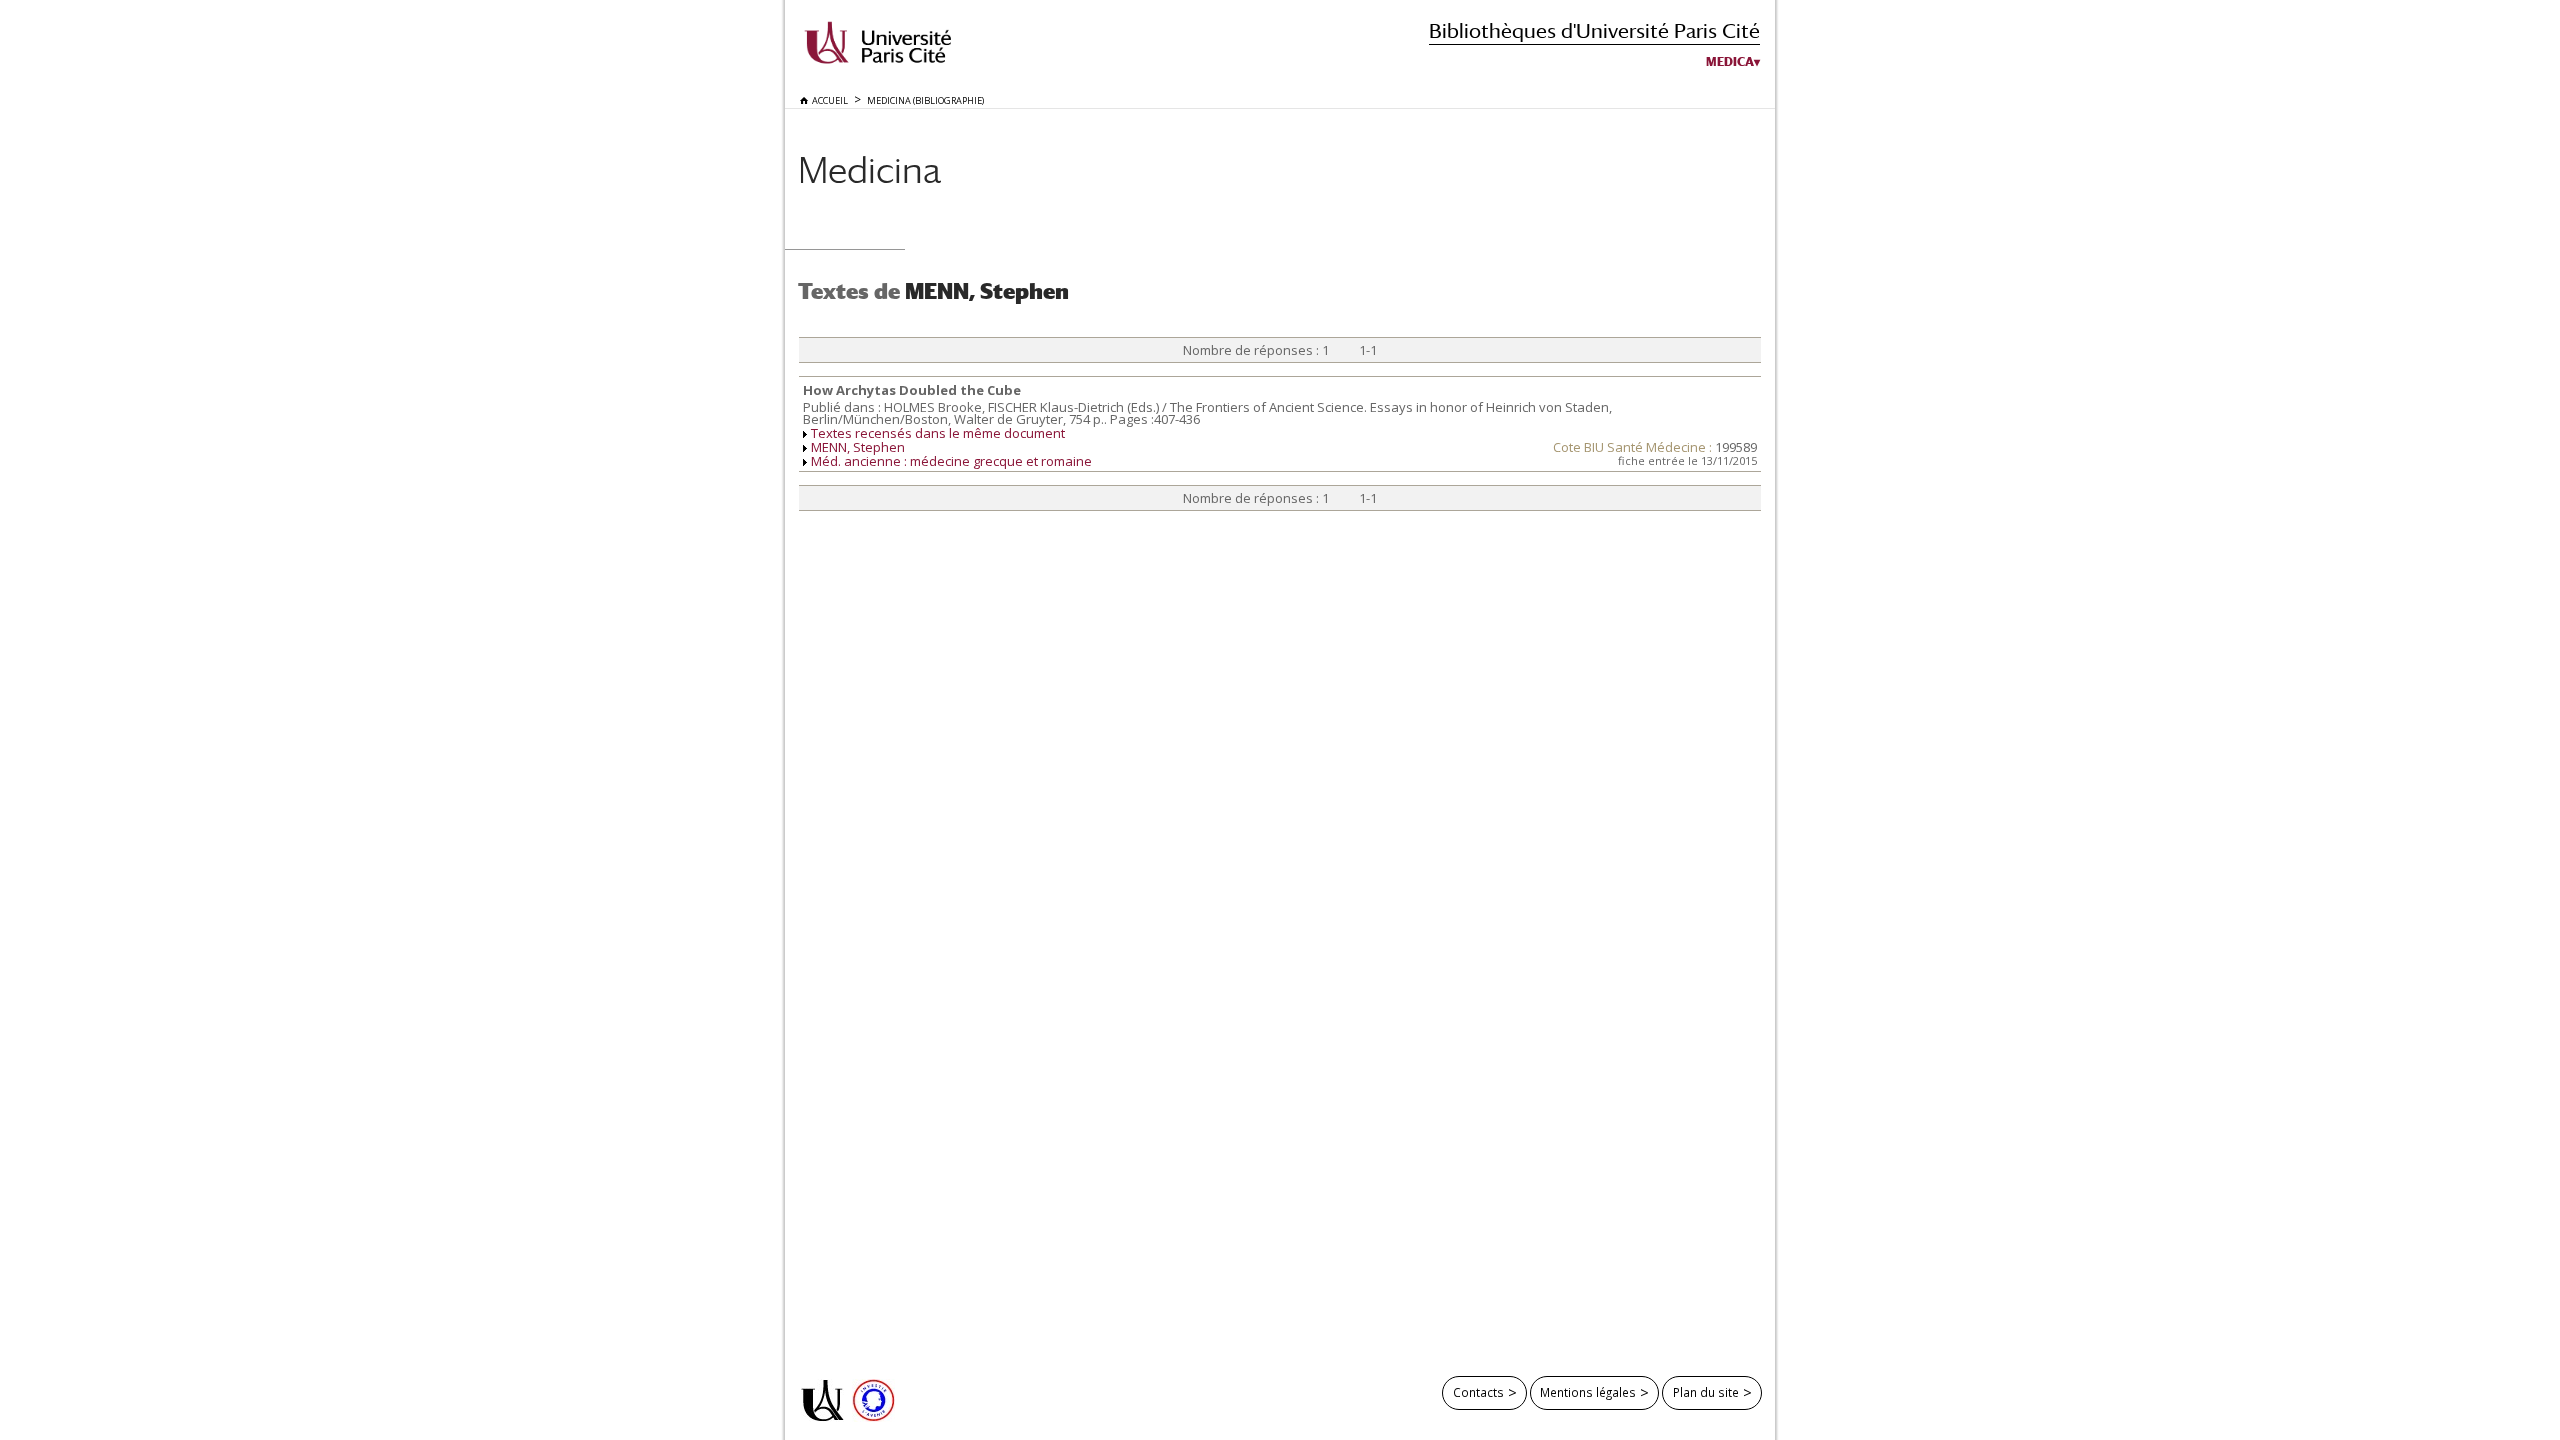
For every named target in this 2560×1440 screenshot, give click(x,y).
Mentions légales (1588, 1392)
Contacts (1478, 1392)
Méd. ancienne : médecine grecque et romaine (951, 461)
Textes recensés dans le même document (938, 433)
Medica (1730, 62)
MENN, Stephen (858, 447)
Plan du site (1706, 1392)
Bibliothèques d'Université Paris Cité (1594, 30)
